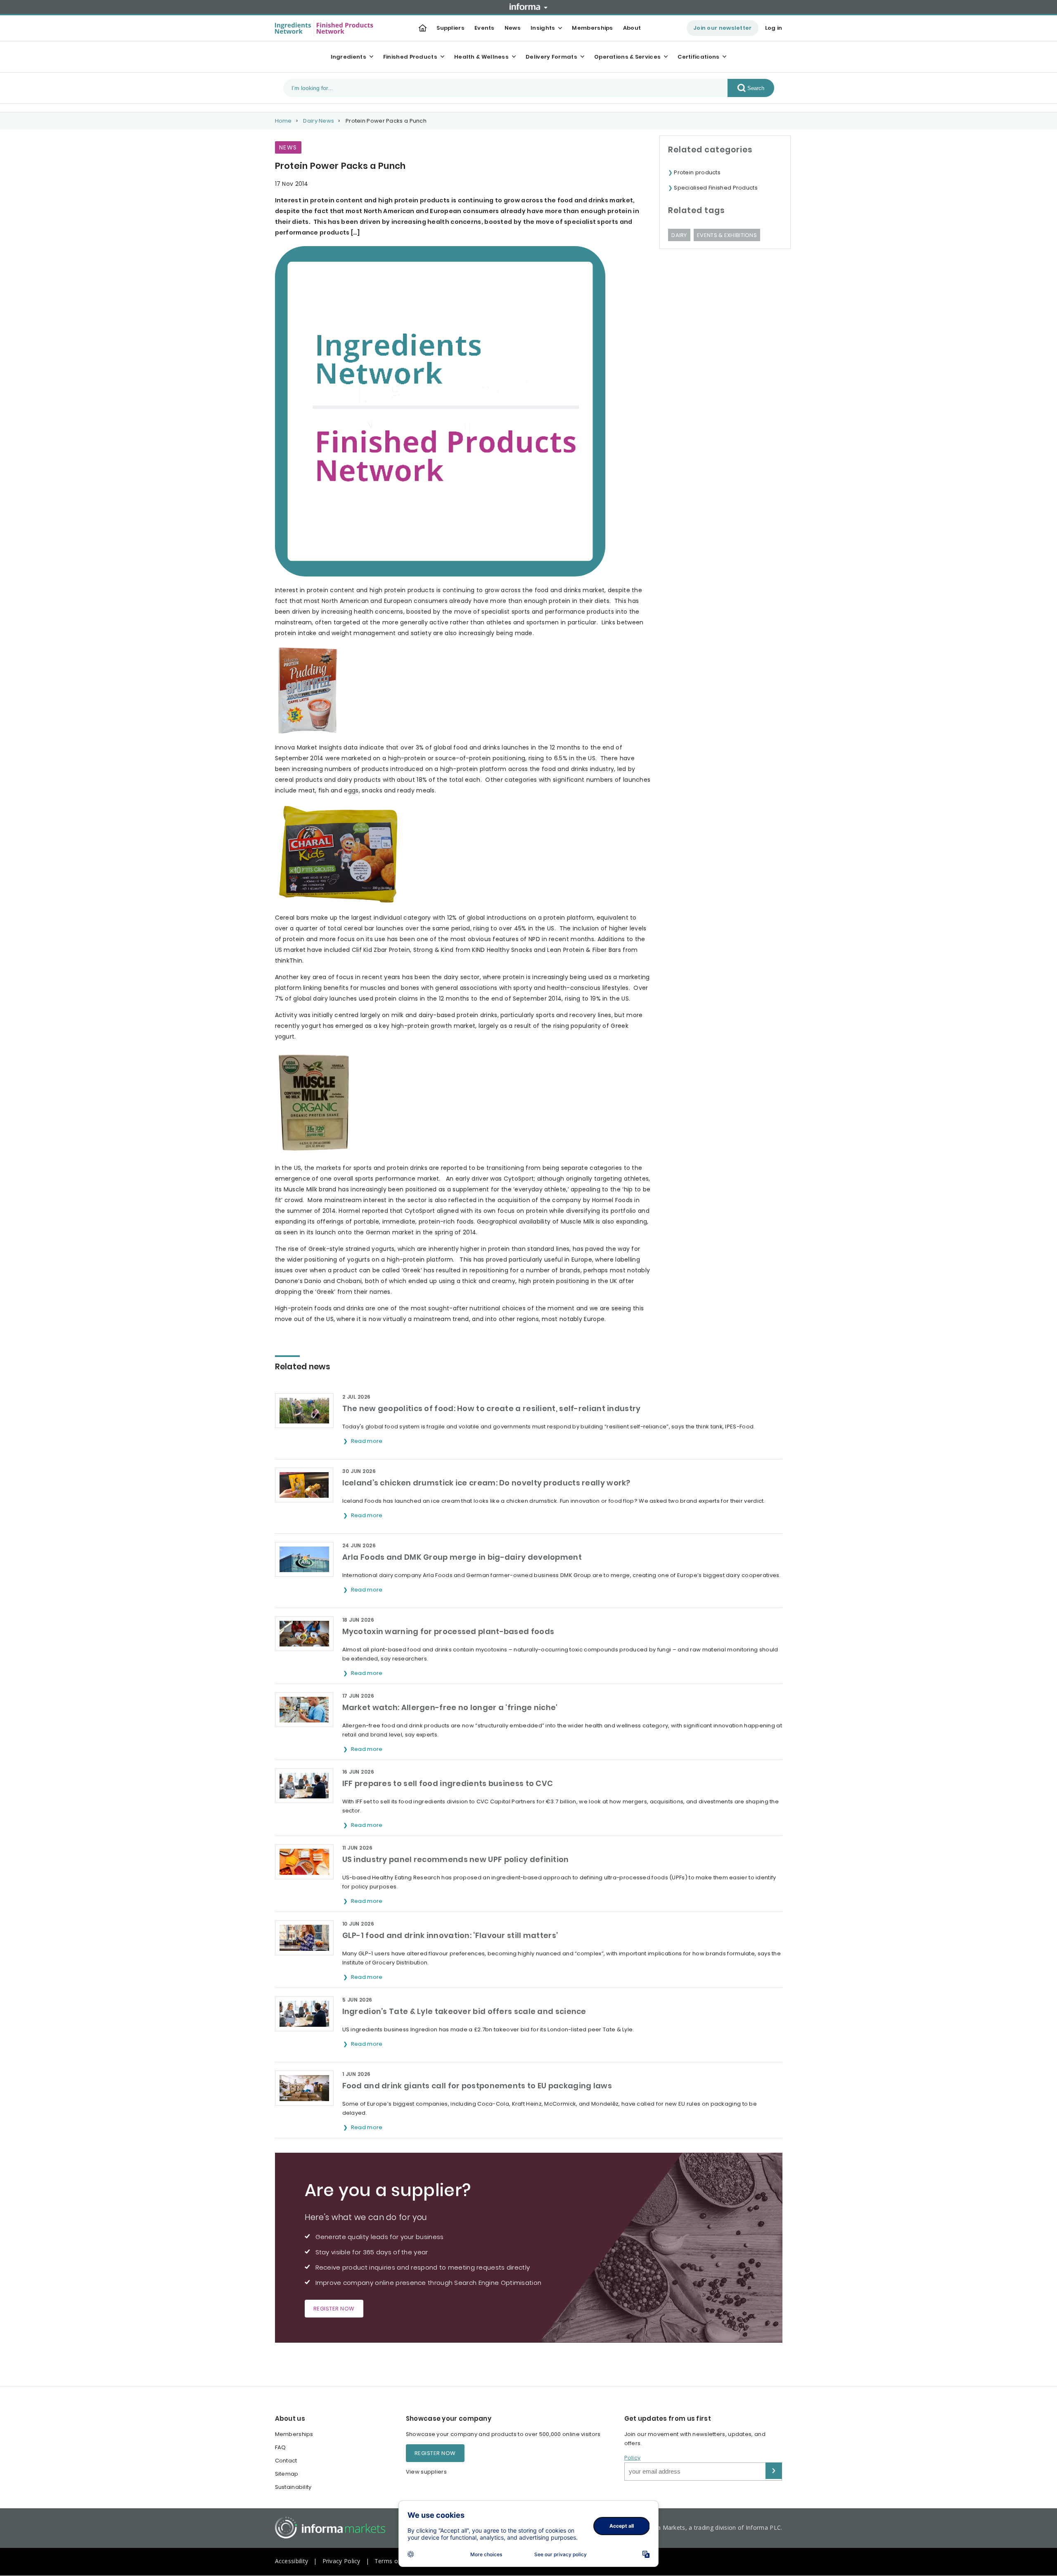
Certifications (698, 57)
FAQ (281, 2447)
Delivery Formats (551, 57)
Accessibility (292, 2561)
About (632, 28)
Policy (633, 2458)
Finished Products (410, 57)
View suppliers (426, 2472)
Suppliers (450, 28)
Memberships (592, 28)
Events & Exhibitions (727, 235)
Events (485, 28)
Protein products (697, 172)
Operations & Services (627, 57)
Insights (543, 28)
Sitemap (287, 2474)
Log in (774, 28)
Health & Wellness (481, 57)
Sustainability (293, 2487)
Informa (528, 7)
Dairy (679, 235)
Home (283, 121)
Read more (367, 1441)
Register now (334, 2309)
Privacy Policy (341, 2561)
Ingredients (348, 57)
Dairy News (319, 121)
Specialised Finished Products (716, 188)
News (513, 28)
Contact (286, 2461)
